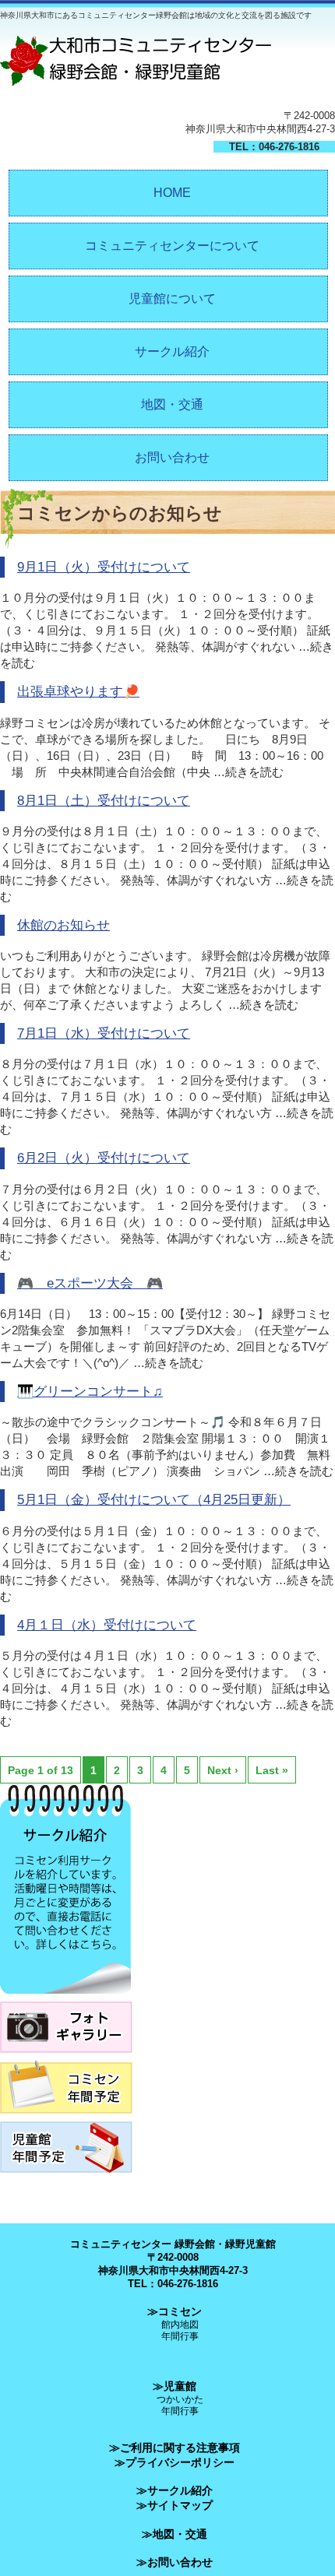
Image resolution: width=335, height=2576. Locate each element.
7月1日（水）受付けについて (104, 1033)
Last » (272, 1770)
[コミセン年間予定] (66, 2118)
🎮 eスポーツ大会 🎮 (90, 1283)
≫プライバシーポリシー (175, 2462)
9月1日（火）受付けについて (104, 567)
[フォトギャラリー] (66, 2057)
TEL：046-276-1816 (274, 147)
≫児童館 (175, 2386)
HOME (172, 193)
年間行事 (180, 2336)
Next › (223, 1770)
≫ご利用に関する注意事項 (175, 2448)
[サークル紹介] (65, 1998)
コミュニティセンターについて (172, 246)
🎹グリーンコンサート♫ (90, 1392)
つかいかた (180, 2399)
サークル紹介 (172, 351)
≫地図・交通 (175, 2534)
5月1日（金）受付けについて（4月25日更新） (154, 1500)
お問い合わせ (172, 457)
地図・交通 (172, 404)
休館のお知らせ (63, 925)
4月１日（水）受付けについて (107, 1625)
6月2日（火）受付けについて (104, 1158)
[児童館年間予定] (66, 2177)
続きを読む (254, 772)
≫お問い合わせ (175, 2562)
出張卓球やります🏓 (78, 692)
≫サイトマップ (175, 2505)
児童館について (172, 299)
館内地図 (180, 2324)
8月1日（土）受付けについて (104, 801)
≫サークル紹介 (175, 2490)
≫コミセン (175, 2311)
